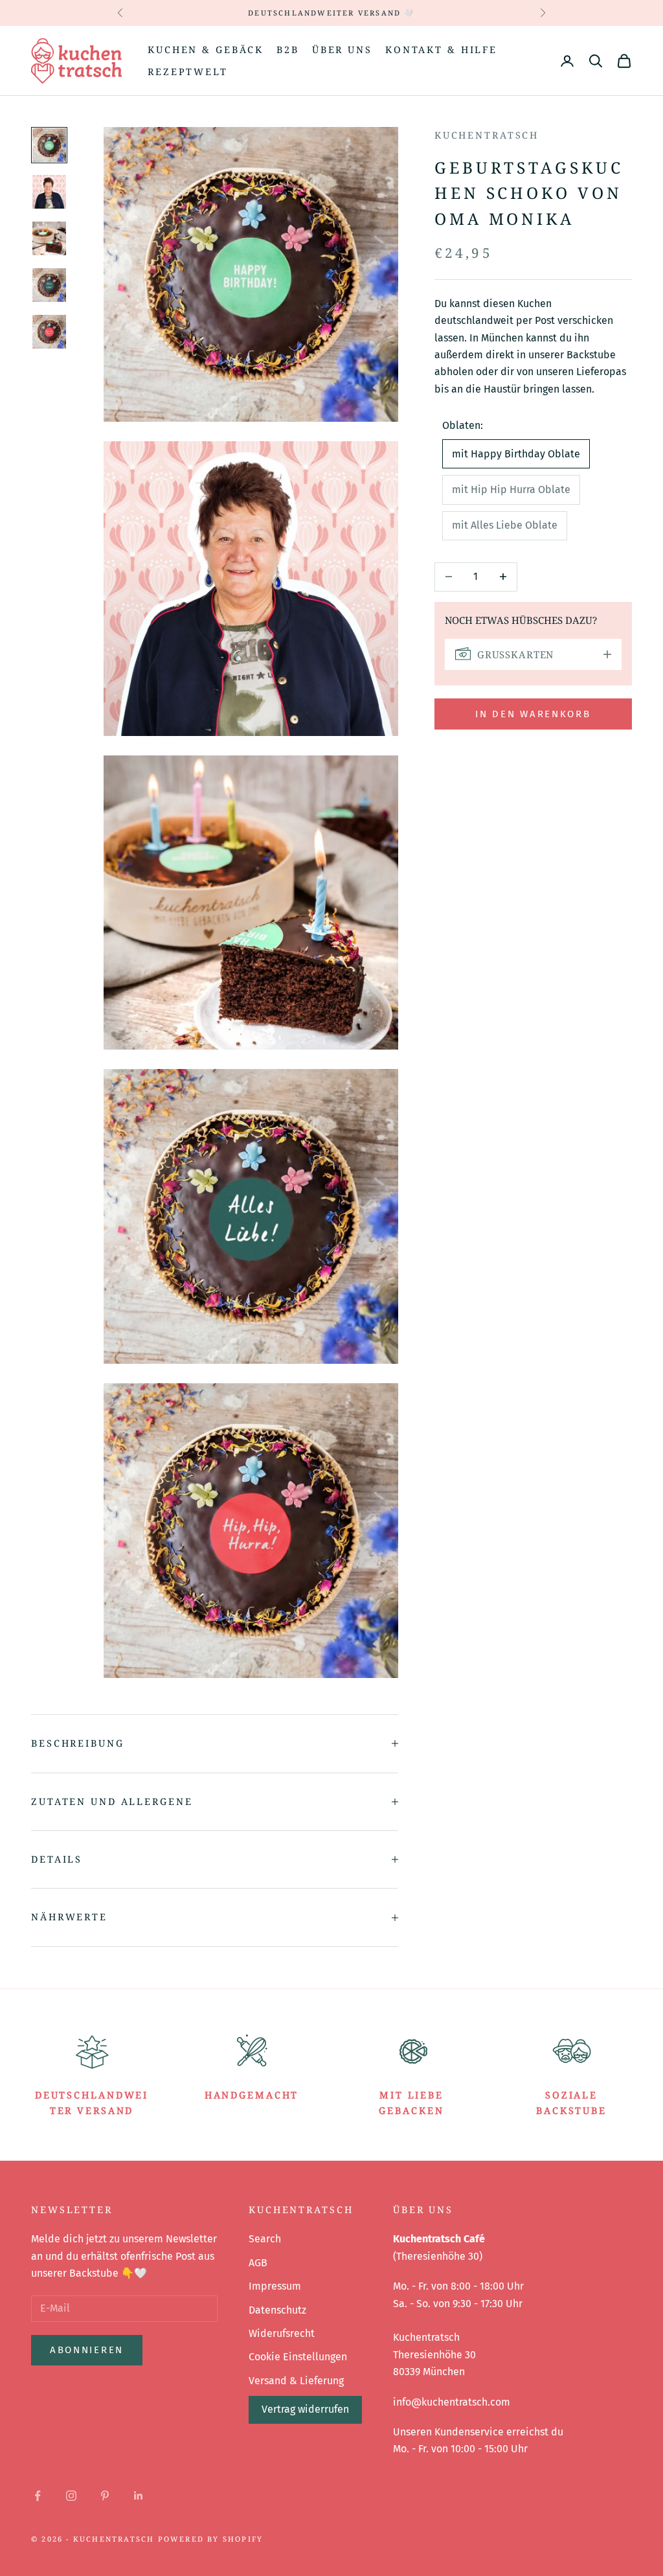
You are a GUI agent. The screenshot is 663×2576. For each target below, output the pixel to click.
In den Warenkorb (533, 714)
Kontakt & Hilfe (441, 50)
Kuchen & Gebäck (206, 50)
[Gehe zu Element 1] (49, 145)
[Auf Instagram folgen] (71, 2496)
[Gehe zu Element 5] (49, 332)
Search (265, 2239)
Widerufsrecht (282, 2333)
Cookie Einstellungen (298, 2357)
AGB (258, 2263)
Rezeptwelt (188, 72)
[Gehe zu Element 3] (49, 238)
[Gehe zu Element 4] (49, 285)
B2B (288, 50)
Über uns (342, 50)
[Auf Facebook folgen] (38, 2496)
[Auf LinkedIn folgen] (139, 2496)
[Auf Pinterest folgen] (105, 2496)
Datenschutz (277, 2310)
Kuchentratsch (487, 135)
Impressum (275, 2286)
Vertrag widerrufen (305, 2409)
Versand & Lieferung (296, 2381)
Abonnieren (87, 2350)
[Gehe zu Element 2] (49, 192)
